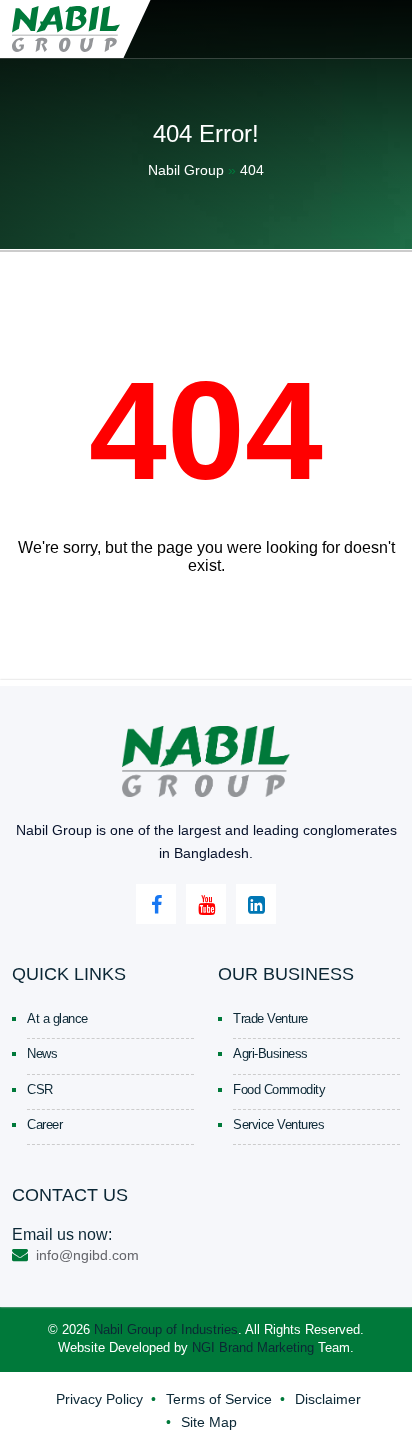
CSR (40, 1089)
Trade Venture (270, 1018)
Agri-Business (270, 1053)
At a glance (57, 1018)
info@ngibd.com (85, 1255)
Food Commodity (279, 1089)
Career (44, 1124)
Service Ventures (278, 1124)
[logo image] (67, 29)
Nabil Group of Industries (166, 1329)
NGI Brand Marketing (253, 1347)
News (42, 1053)
